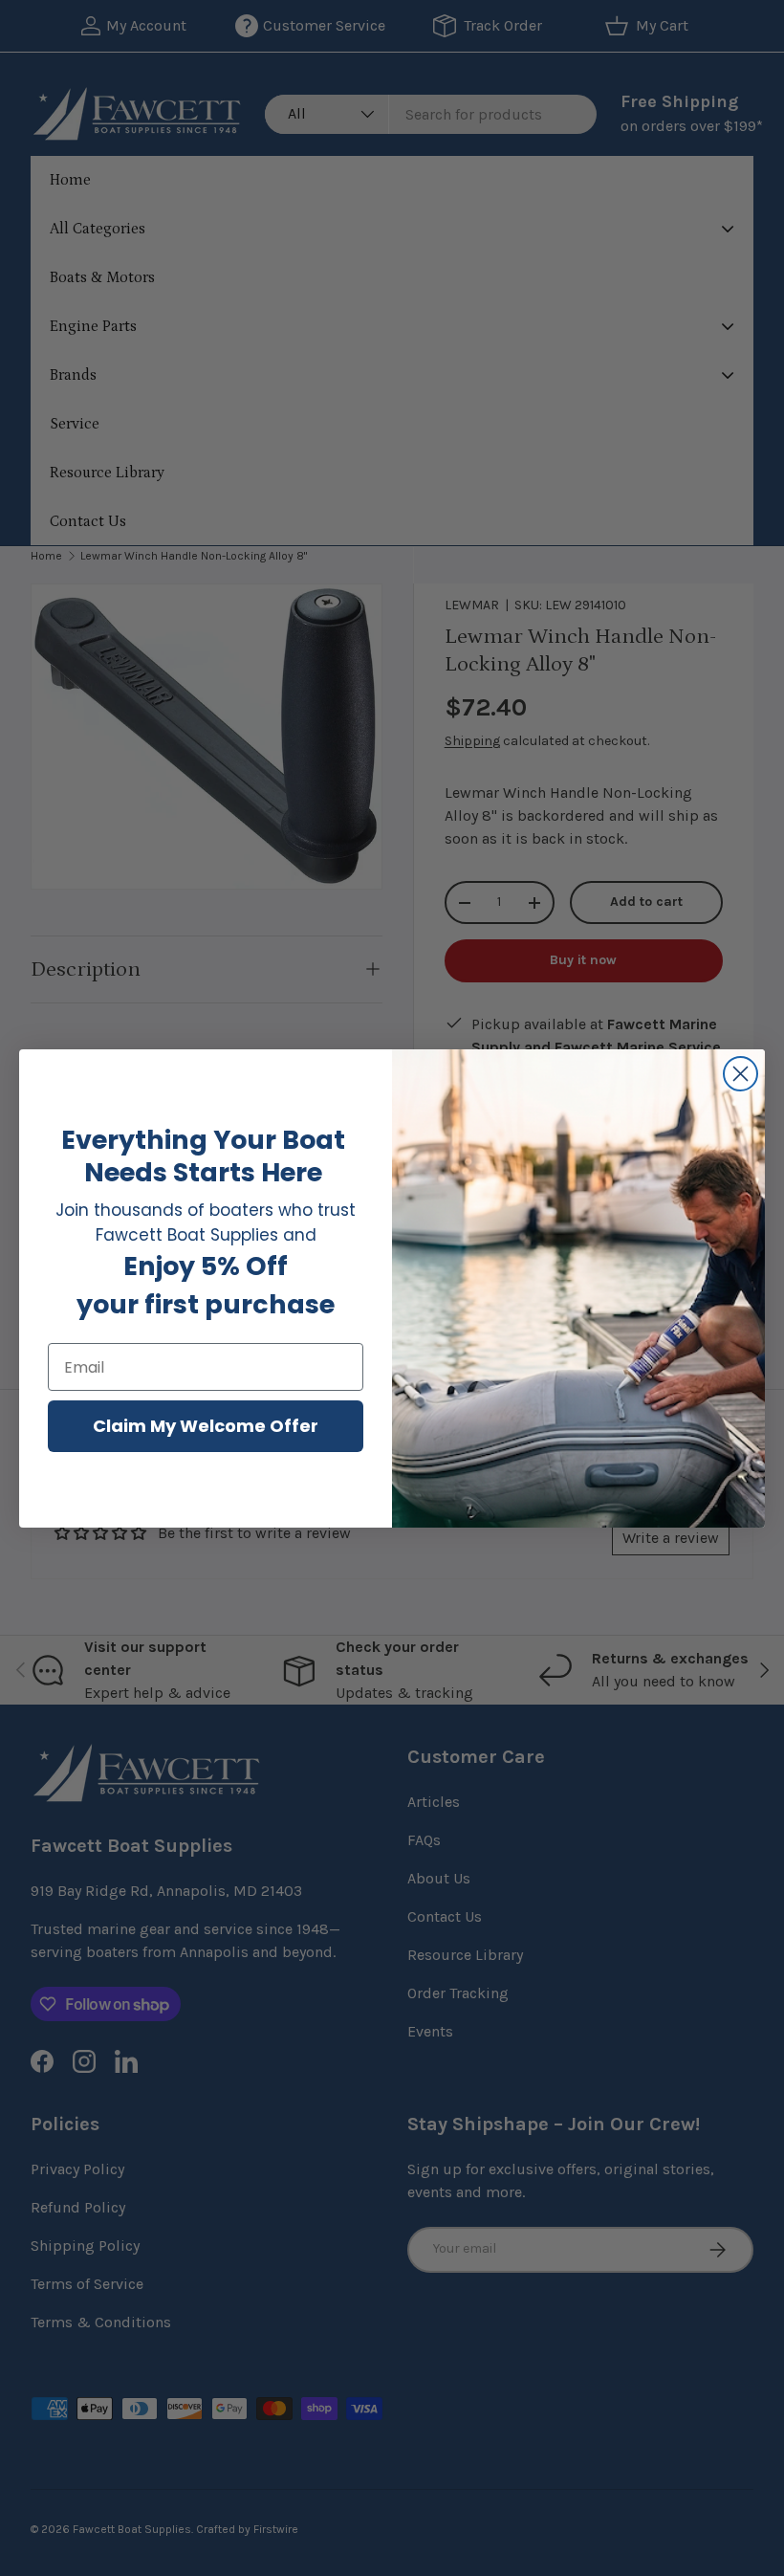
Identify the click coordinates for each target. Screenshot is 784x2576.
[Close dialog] (740, 1074)
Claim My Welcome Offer (206, 1426)
